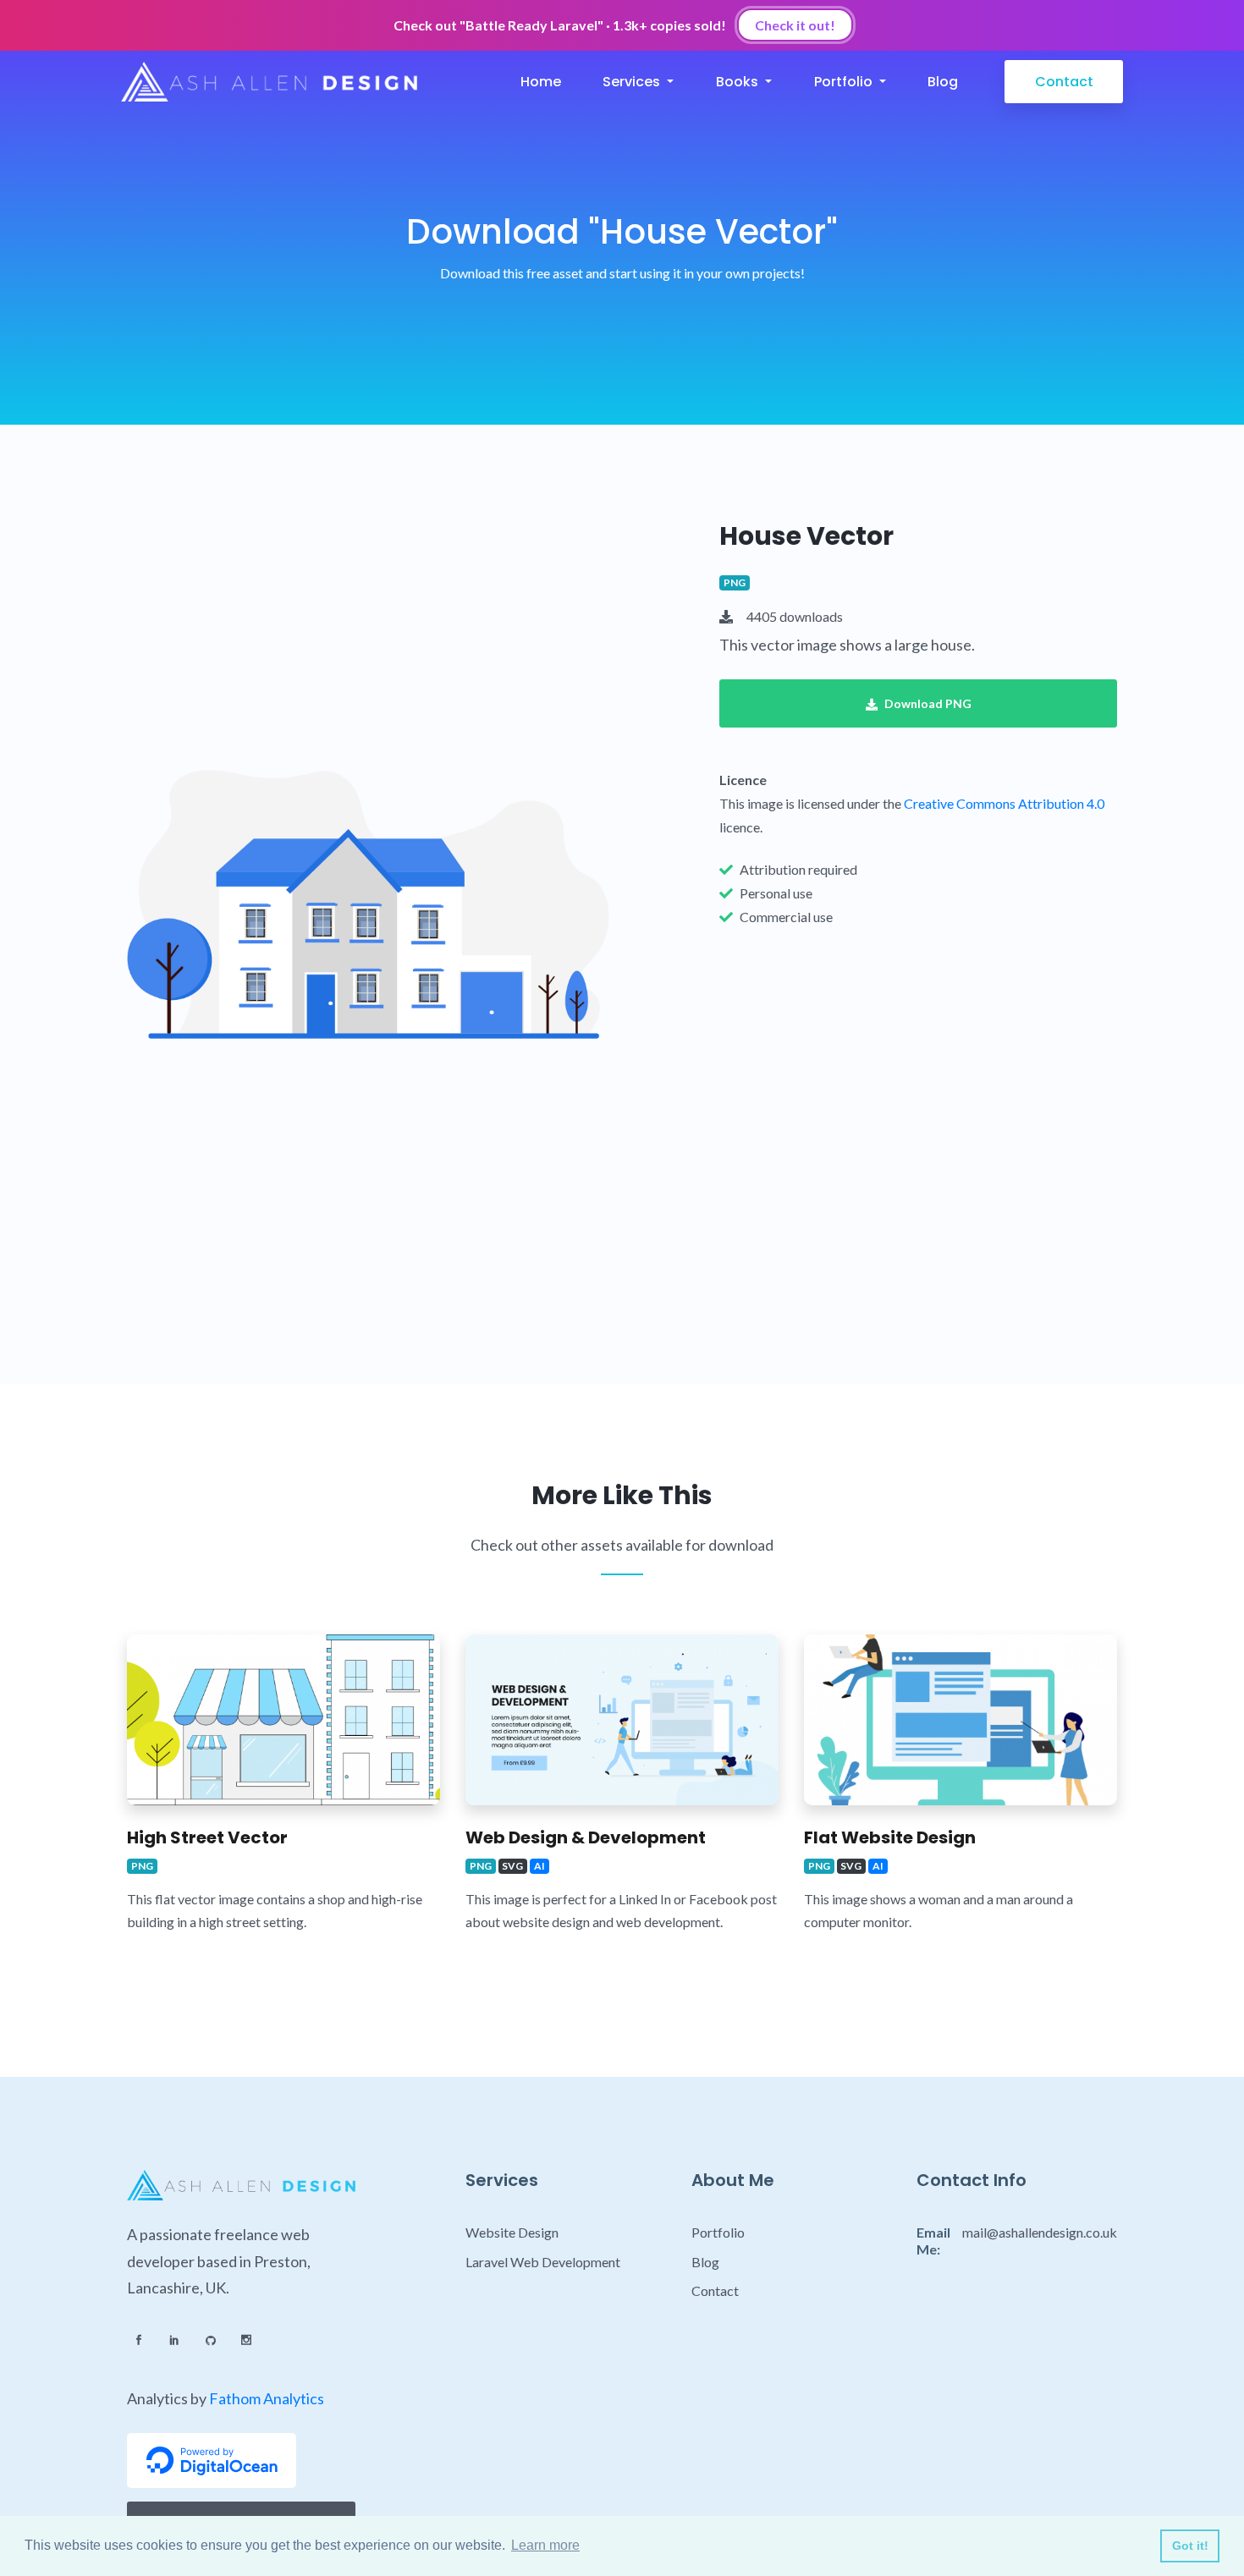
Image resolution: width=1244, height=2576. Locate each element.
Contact (1064, 82)
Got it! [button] (1190, 2546)
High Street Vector (207, 1837)
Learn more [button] (545, 2545)
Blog (943, 82)
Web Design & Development (586, 1837)
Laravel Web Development (543, 2262)
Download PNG (928, 703)
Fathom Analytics (267, 2398)
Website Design (512, 2232)
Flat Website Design (890, 1837)
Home (541, 82)
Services (633, 82)
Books (739, 82)
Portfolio (845, 82)
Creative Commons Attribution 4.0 (1004, 803)
